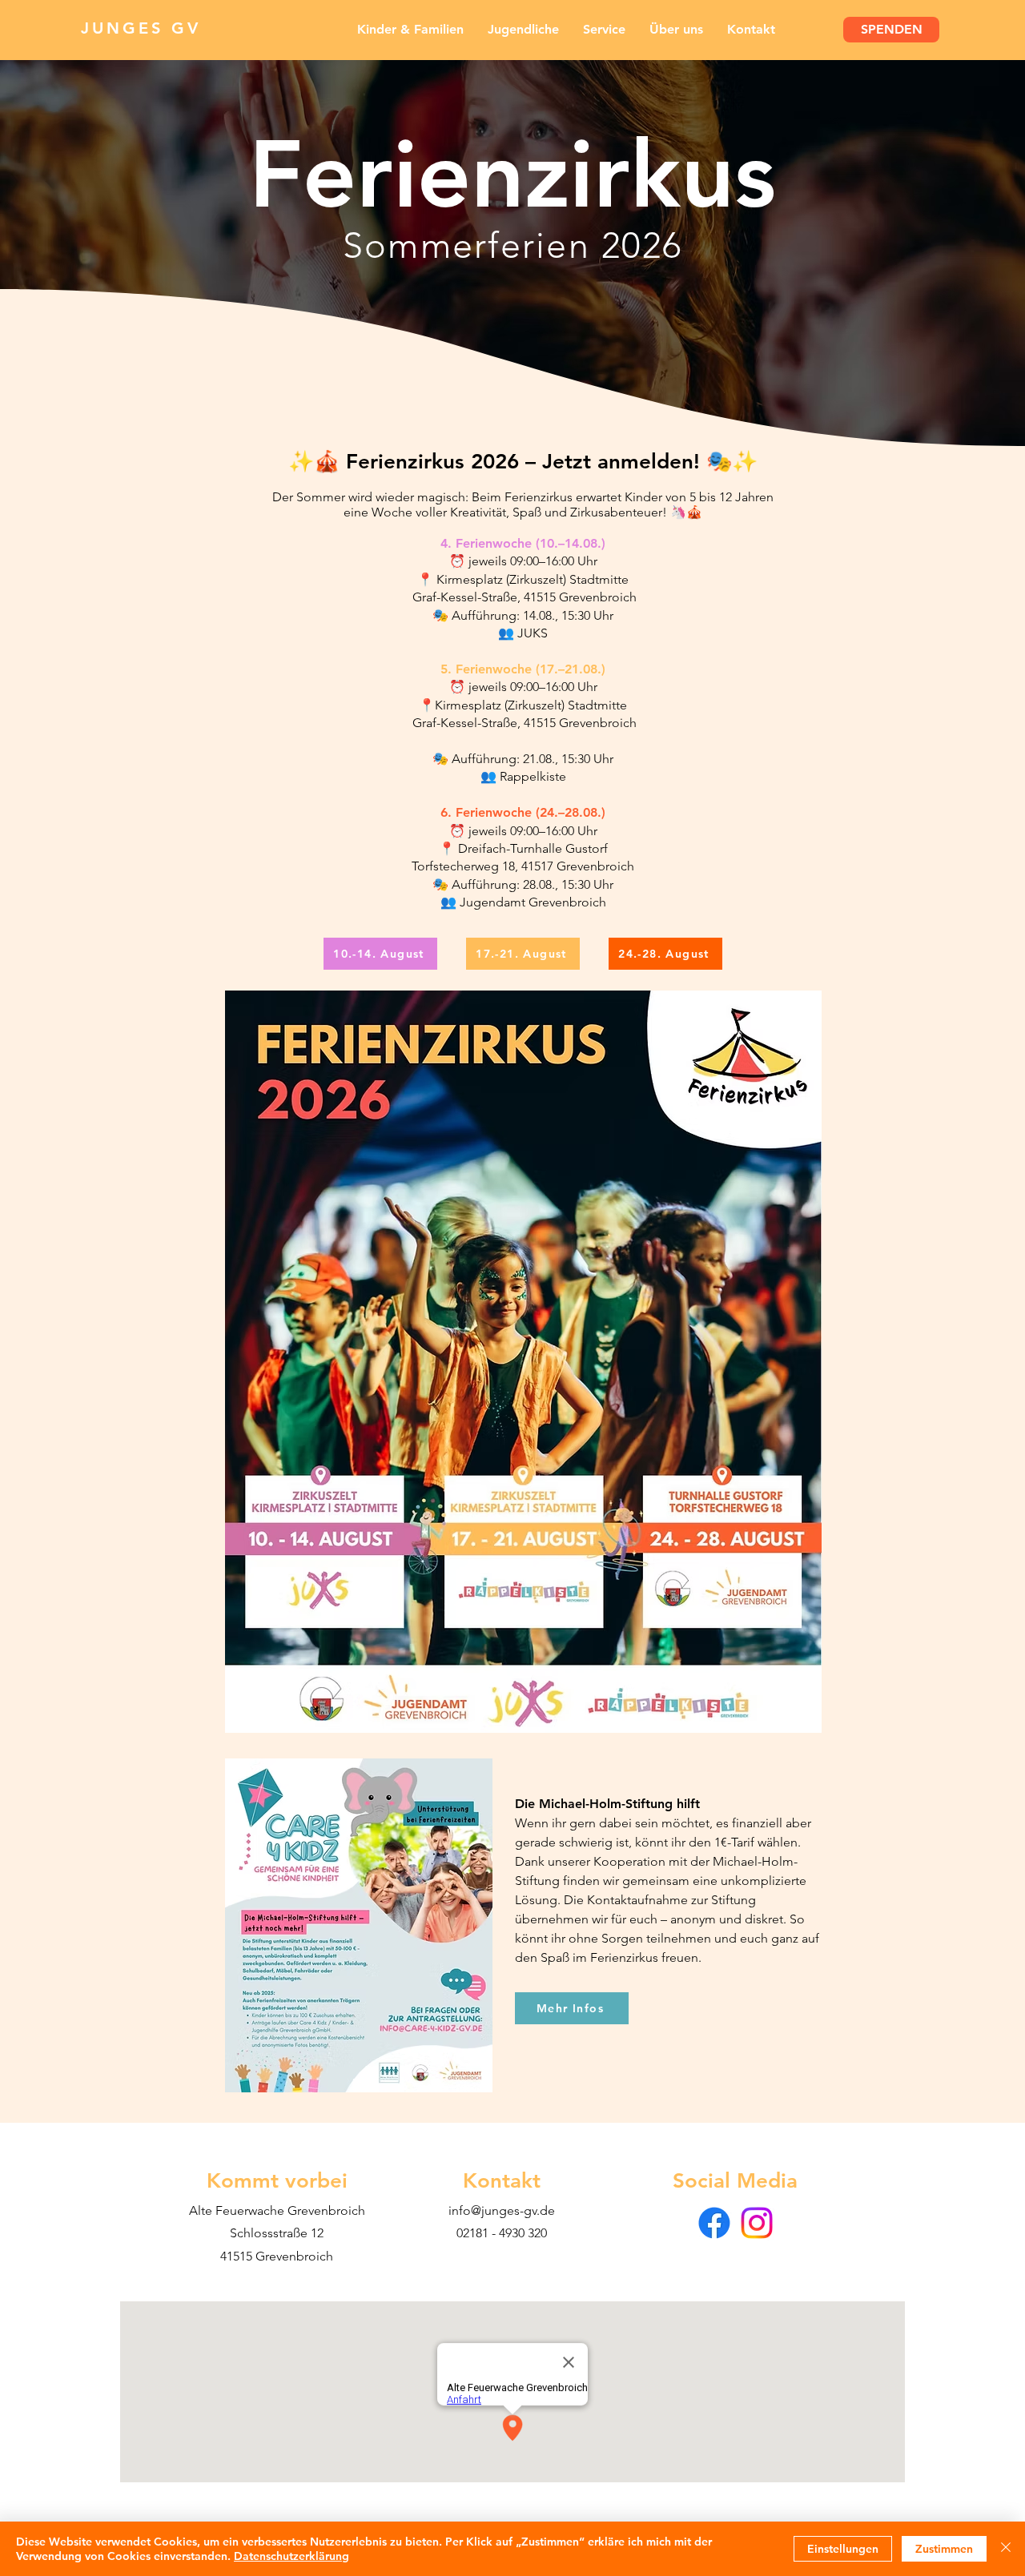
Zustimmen (944, 2549)
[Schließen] (1006, 2549)
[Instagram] (757, 2223)
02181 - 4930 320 (502, 2233)
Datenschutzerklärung (291, 2556)
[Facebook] (714, 2223)
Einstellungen (843, 2549)
